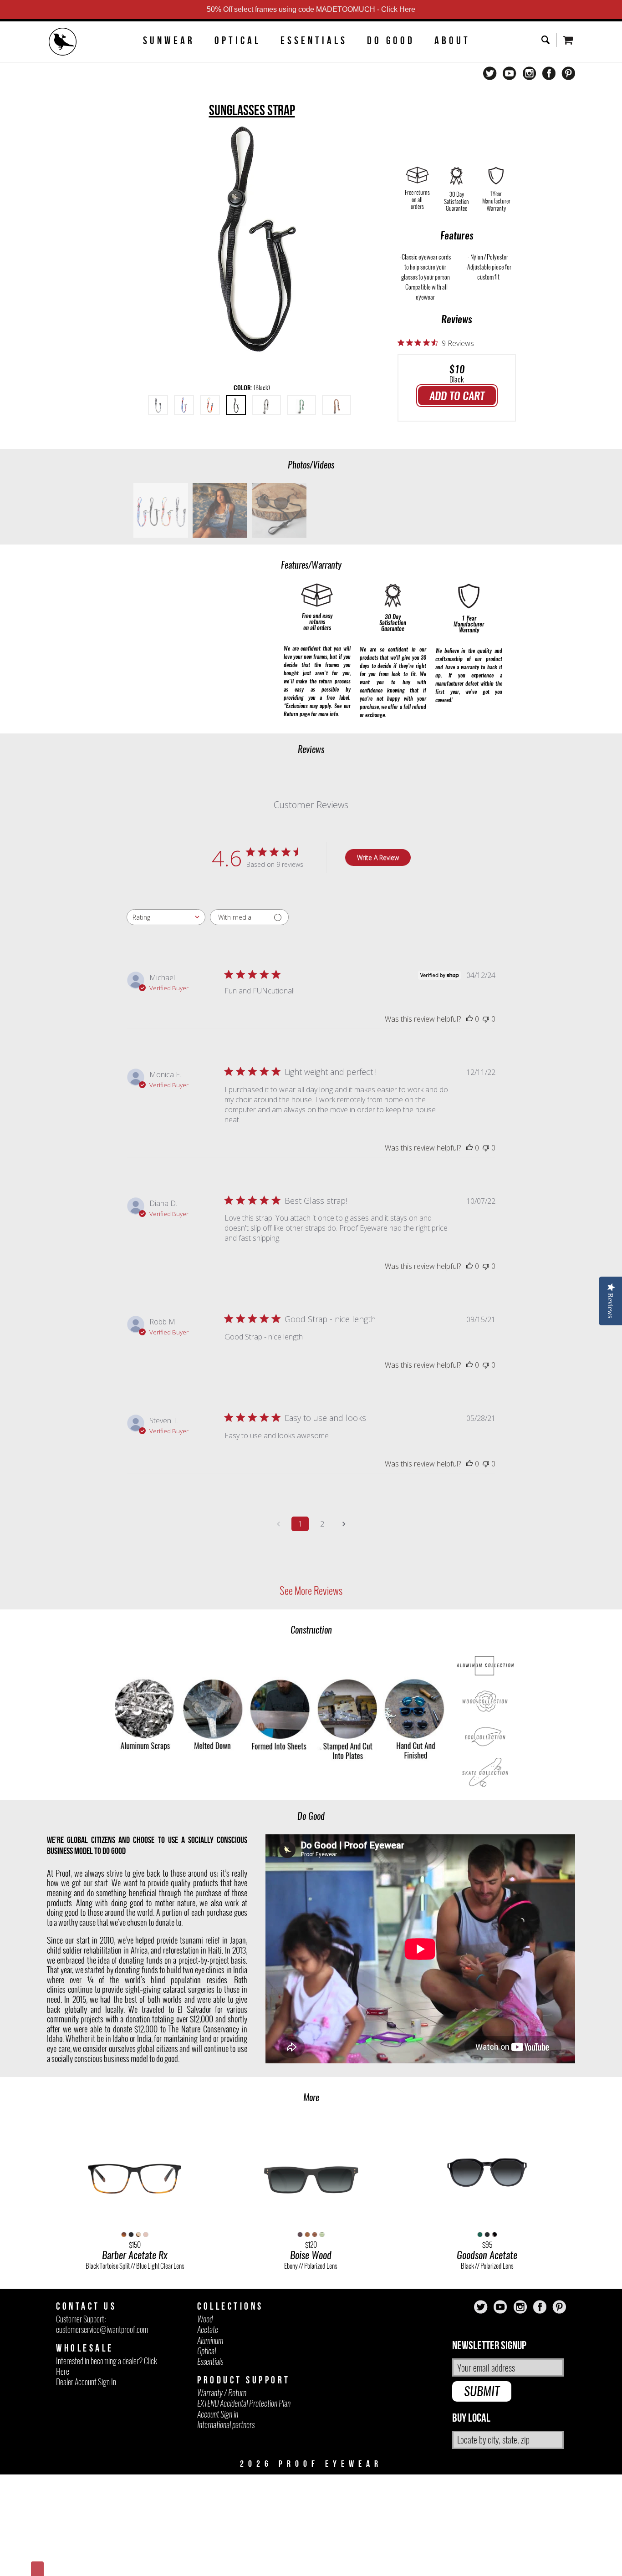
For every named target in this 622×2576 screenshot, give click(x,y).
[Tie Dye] (210, 405)
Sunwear (169, 41)
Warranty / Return (222, 2393)
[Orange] (336, 405)
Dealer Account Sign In (86, 2382)
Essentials (314, 41)
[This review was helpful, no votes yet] (469, 1019)
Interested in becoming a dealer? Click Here (107, 2366)
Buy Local (471, 2418)
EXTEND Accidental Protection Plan (244, 2403)
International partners (226, 2425)
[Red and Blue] (184, 405)
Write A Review (378, 858)
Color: (252, 388)
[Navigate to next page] (344, 1524)
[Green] (301, 405)
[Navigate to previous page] (278, 1524)
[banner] (63, 43)
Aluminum (210, 2340)
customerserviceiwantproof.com (102, 2329)
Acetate (208, 2329)
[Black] (236, 405)
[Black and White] (158, 405)
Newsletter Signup (489, 2346)
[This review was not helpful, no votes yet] (486, 1019)
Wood (205, 2319)
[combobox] (166, 917)
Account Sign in (218, 2414)
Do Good (391, 41)
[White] (266, 405)
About (452, 41)
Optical (238, 41)
